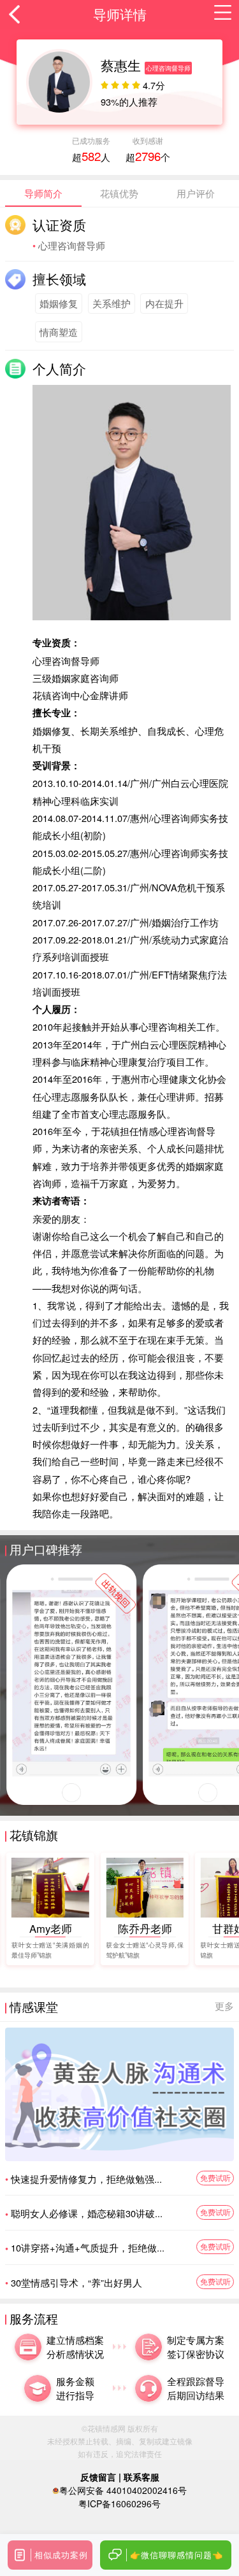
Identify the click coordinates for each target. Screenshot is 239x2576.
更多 (224, 2006)
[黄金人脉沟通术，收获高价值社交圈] (119, 2094)
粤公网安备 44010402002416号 (123, 2490)
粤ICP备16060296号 (119, 2503)
